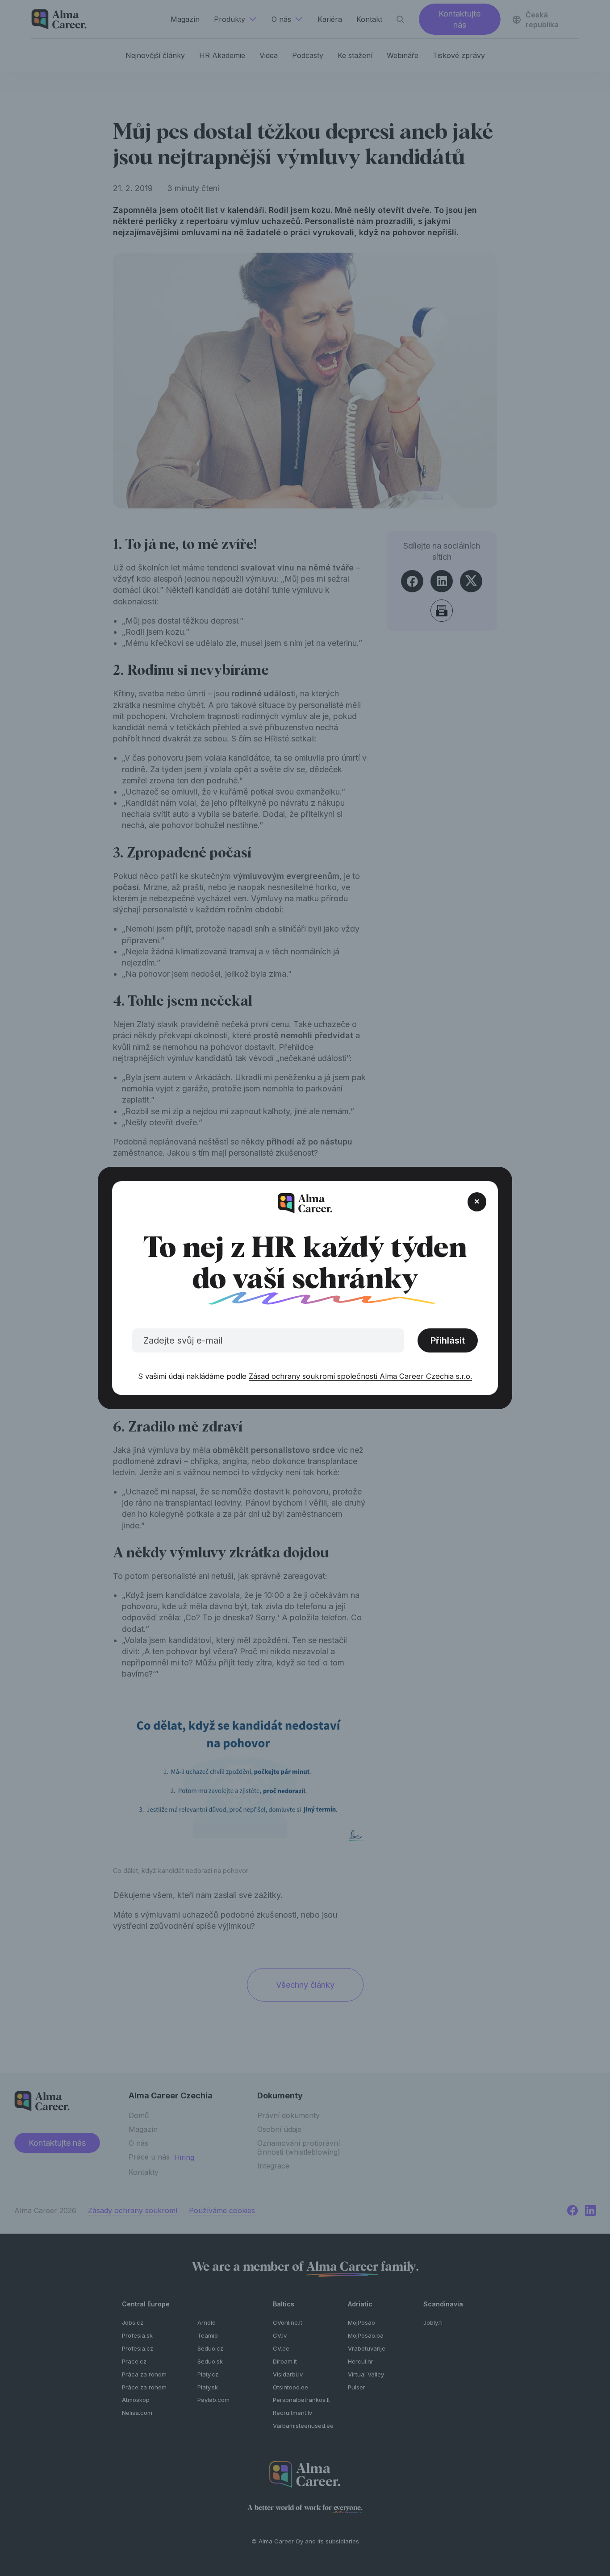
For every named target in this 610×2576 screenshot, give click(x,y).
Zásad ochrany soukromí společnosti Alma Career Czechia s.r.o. (360, 1376)
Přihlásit (448, 1340)
